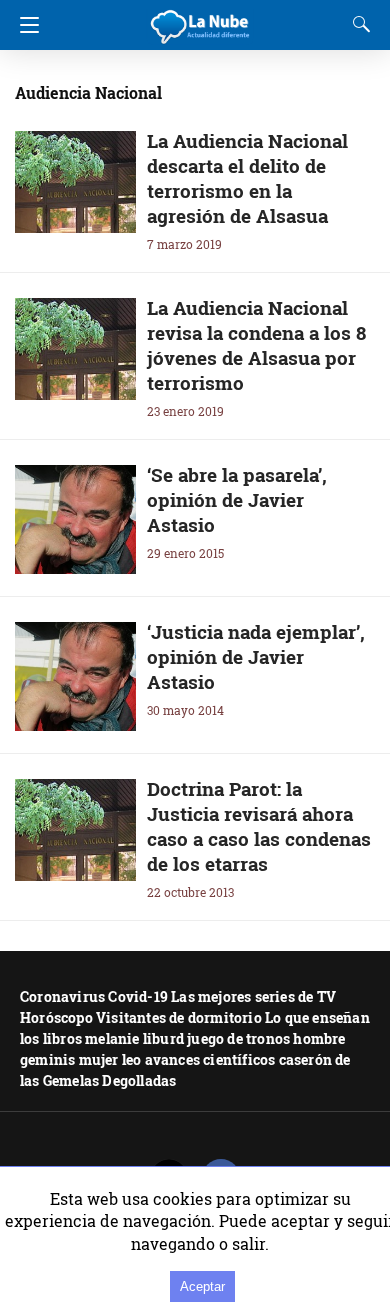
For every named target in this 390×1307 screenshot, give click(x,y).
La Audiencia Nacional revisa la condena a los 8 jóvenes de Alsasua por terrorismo (256, 345)
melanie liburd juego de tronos (187, 1038)
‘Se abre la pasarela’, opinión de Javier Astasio (237, 499)
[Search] (357, 24)
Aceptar (202, 1286)
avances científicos (210, 1059)
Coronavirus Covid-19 (94, 996)
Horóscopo (56, 1017)
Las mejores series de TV (253, 996)
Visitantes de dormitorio (179, 1017)
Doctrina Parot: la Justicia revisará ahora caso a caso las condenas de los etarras (259, 826)
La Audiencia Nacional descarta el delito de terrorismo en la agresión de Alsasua (247, 178)
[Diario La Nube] (200, 18)
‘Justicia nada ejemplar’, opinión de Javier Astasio (256, 656)
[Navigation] (24, 25)
